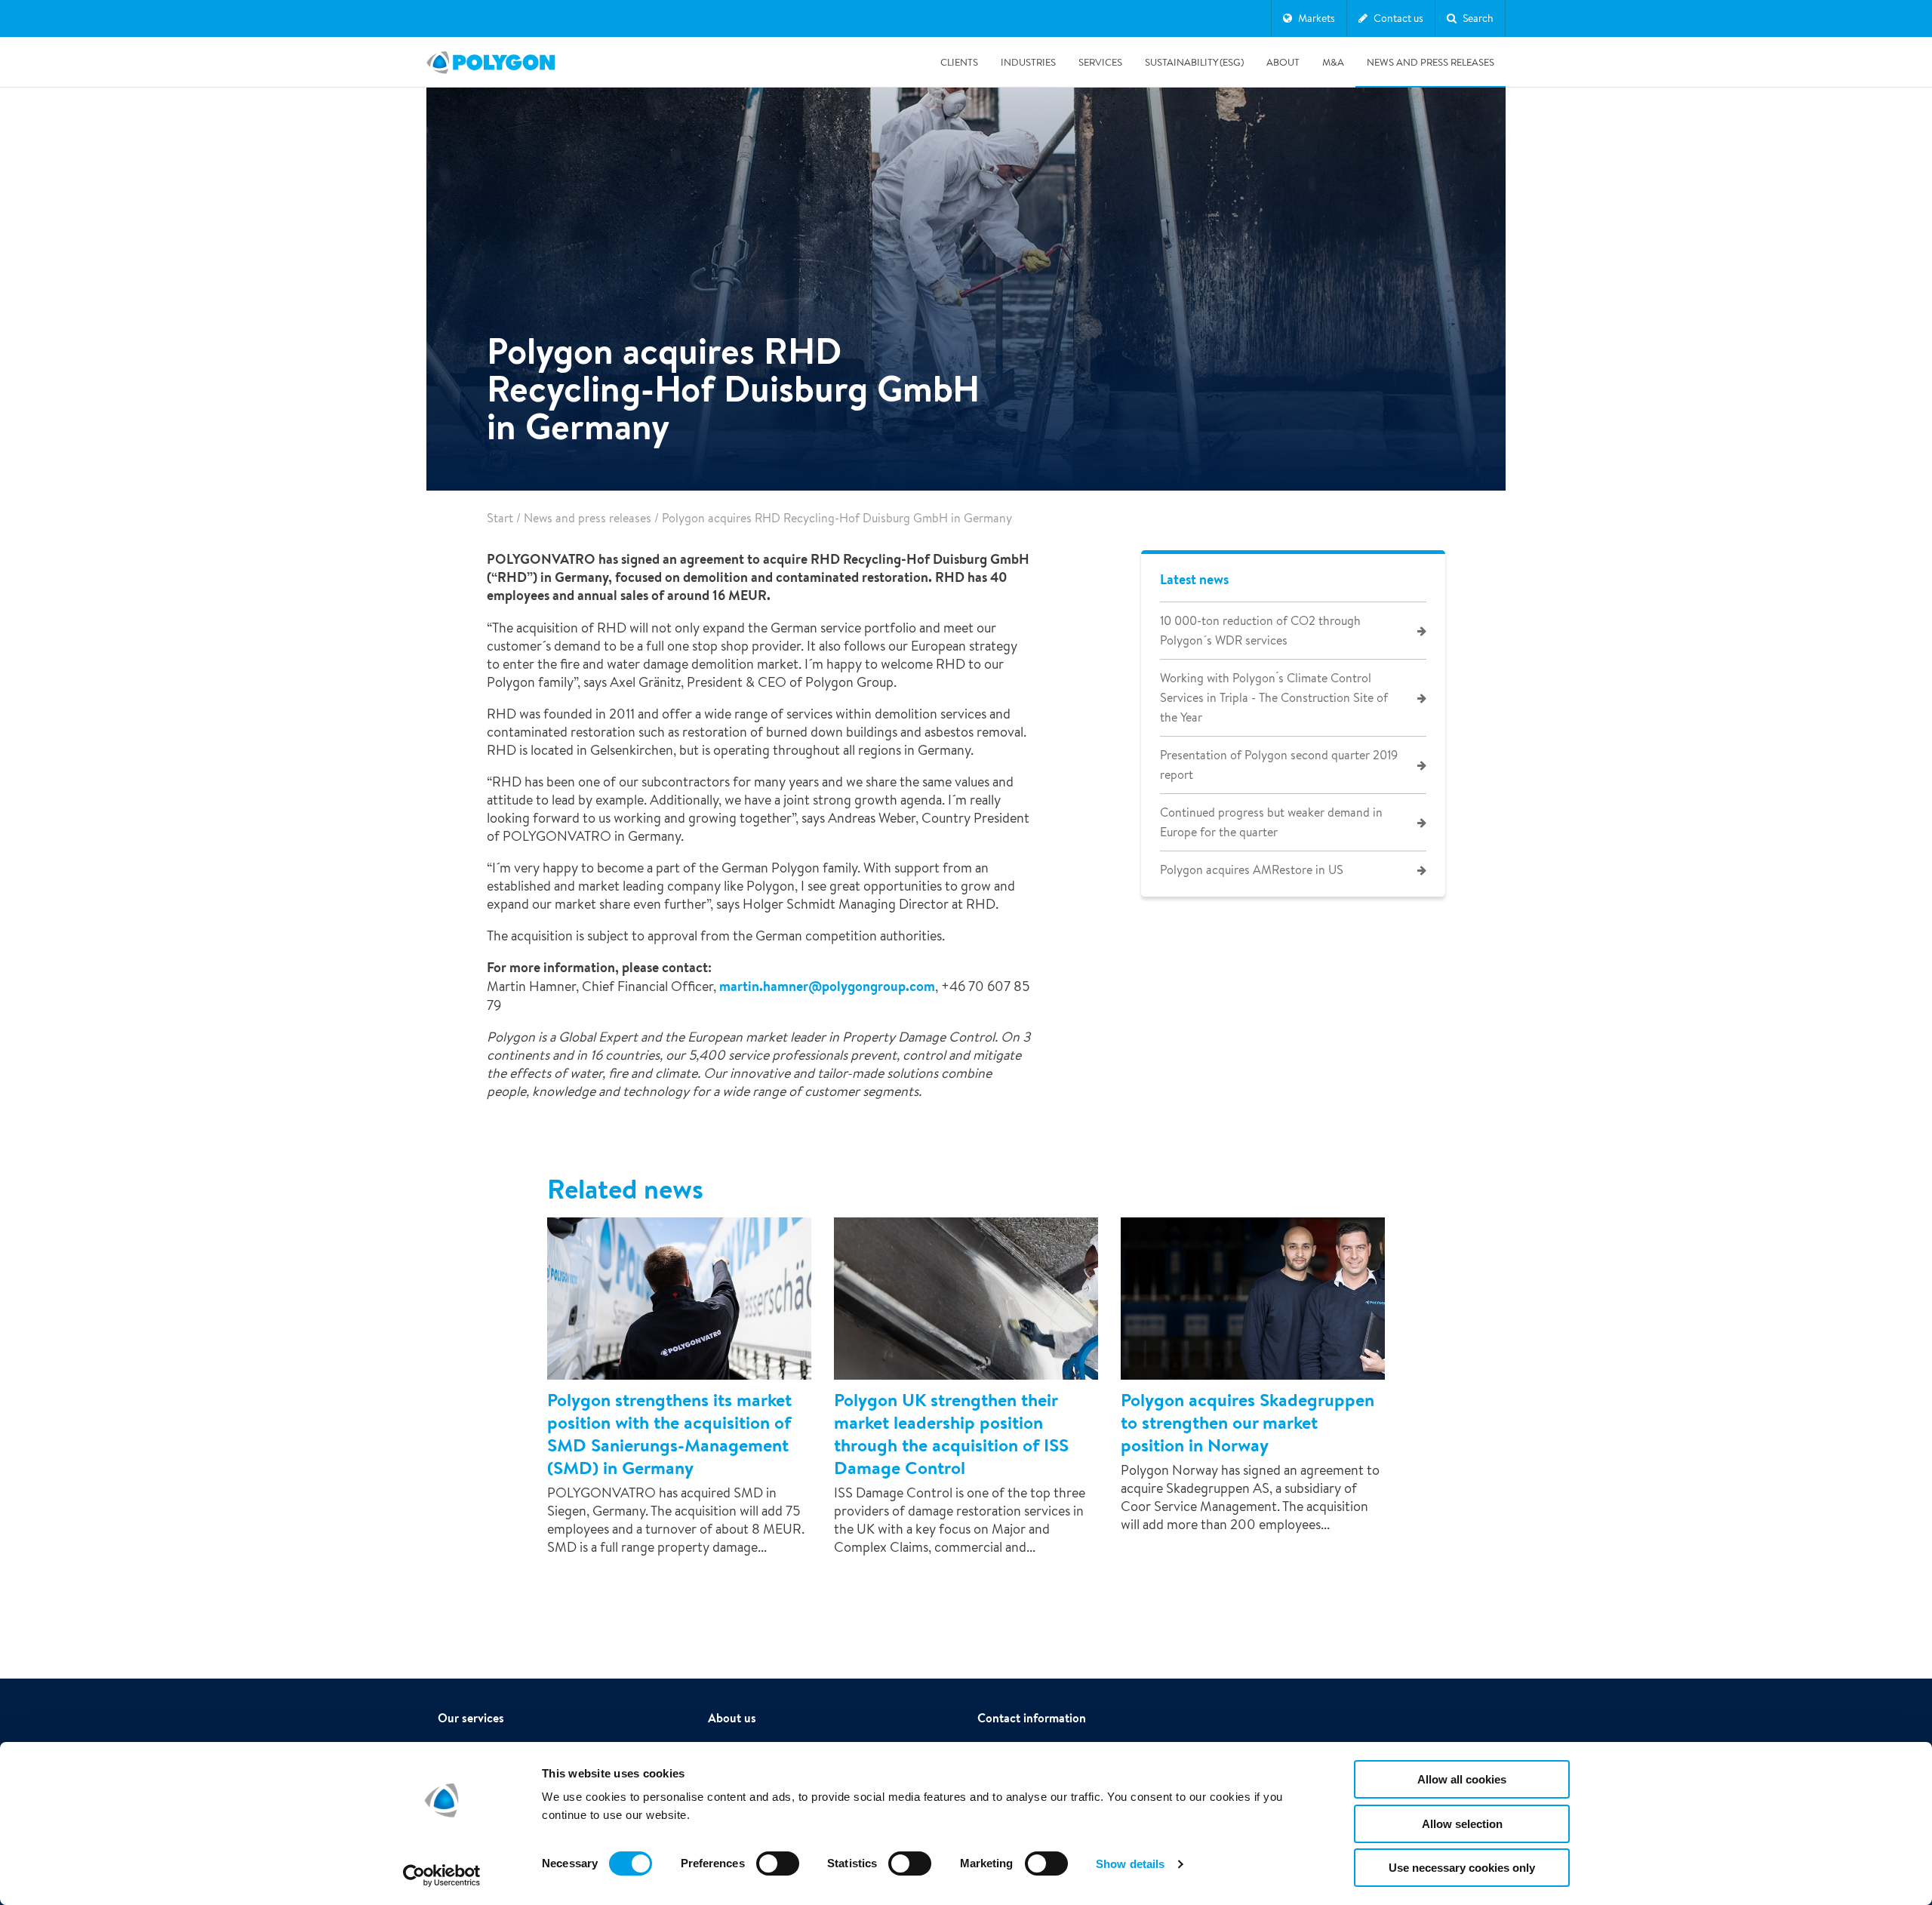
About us (732, 1718)
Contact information (1032, 1718)
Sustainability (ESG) (1194, 62)
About (1283, 62)
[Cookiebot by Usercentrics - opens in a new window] (442, 1876)
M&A (1333, 62)
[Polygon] (491, 63)
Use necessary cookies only (1462, 1868)
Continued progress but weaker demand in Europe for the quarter (1271, 822)
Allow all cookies (1462, 1779)
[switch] (778, 1874)
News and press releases (1431, 62)
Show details (1130, 1864)
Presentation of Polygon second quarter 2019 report (1279, 765)
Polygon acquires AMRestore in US (1252, 870)
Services (1100, 62)
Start (500, 518)
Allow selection (1462, 1824)
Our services (471, 1718)
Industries (1028, 62)
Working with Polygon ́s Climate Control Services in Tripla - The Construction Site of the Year (1274, 698)
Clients (959, 62)
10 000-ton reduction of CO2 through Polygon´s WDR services (1260, 631)
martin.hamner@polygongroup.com (826, 986)
